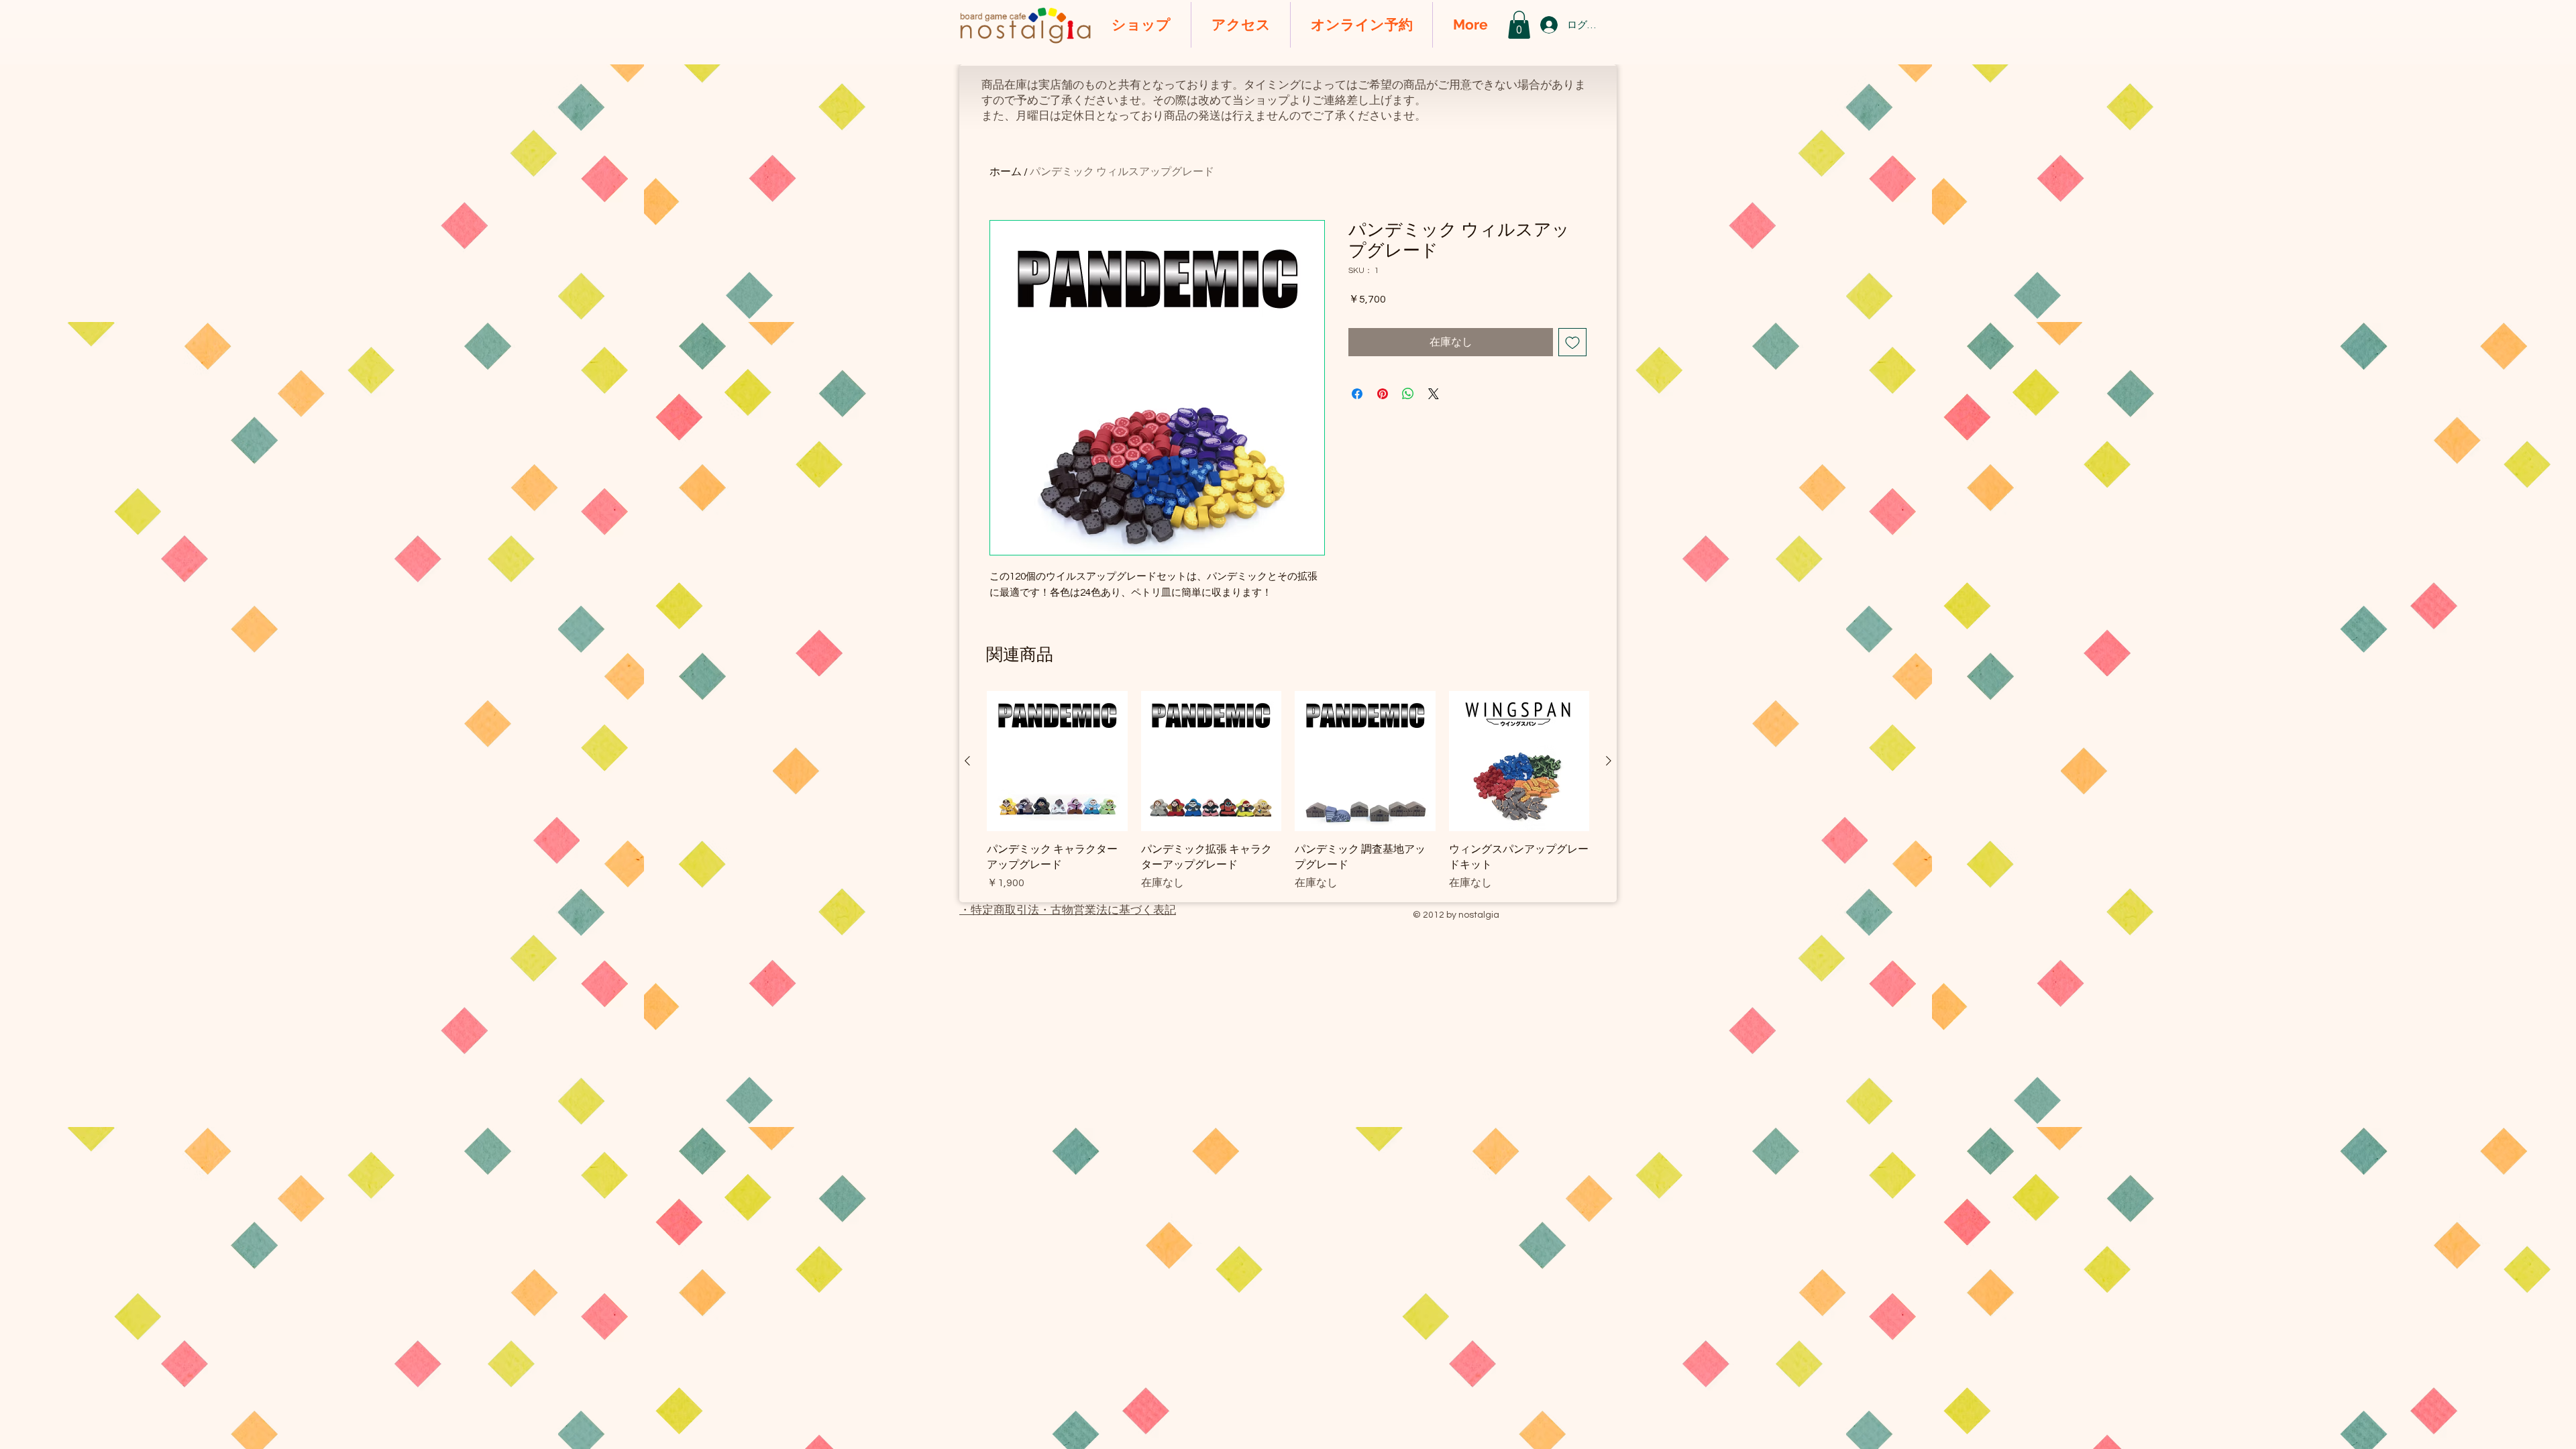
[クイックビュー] (1057, 761)
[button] (1519, 25)
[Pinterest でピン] (1383, 394)
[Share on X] (1434, 394)
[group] (1288, 791)
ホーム (1006, 172)
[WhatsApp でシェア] (1408, 394)
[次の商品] (1609, 761)
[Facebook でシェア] (1357, 394)
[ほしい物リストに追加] (1572, 342)
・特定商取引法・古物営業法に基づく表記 (1068, 910)
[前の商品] (967, 761)
